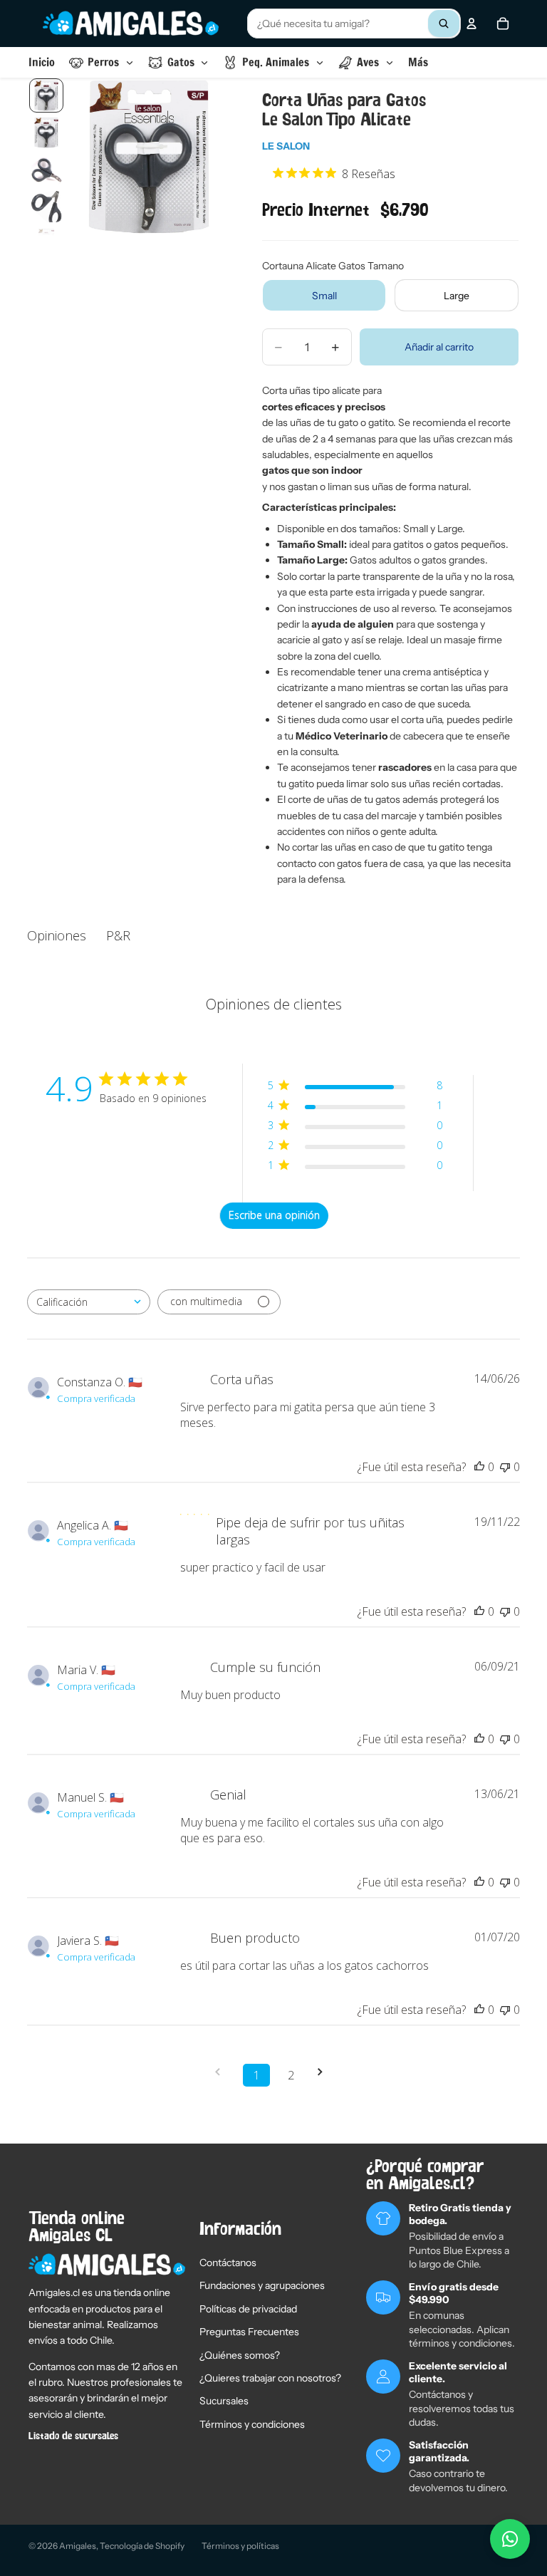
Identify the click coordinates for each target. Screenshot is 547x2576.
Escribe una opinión (274, 1215)
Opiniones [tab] (57, 935)
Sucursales (224, 2401)
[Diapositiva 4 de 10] (46, 207)
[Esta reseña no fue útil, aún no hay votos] (505, 1467)
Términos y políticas (240, 2546)
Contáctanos (228, 2263)
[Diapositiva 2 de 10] (46, 133)
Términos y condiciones (252, 2424)
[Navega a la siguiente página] (325, 2072)
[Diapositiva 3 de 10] (46, 170)
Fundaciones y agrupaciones (262, 2285)
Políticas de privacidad (248, 2309)
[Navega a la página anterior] (222, 2072)
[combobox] (354, 24)
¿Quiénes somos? (240, 2355)
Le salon (286, 146)
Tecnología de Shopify (142, 2546)
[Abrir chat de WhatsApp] (510, 2539)
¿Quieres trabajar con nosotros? (270, 2378)
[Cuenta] (472, 24)
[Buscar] (444, 24)
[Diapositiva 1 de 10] (46, 95)
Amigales (78, 2546)
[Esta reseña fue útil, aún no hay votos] (479, 1467)
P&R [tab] (118, 935)
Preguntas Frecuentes (249, 2332)
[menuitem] (418, 62)
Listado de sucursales (73, 2436)
